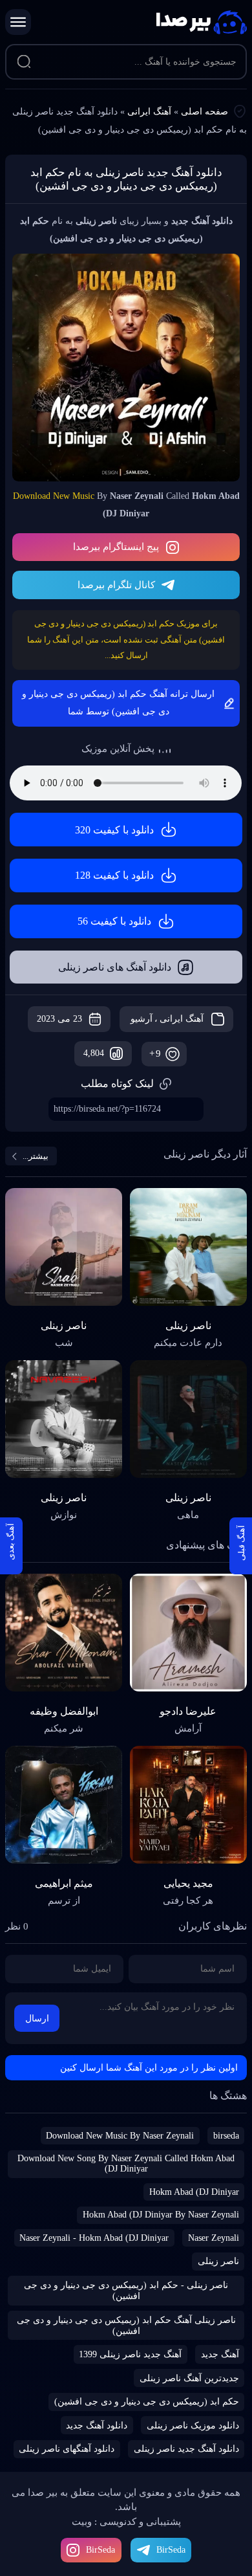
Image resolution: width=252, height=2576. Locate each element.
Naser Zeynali (214, 2238)
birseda (226, 2136)
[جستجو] (24, 62)
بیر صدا (202, 22)
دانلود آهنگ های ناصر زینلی (115, 967)
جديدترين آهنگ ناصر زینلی (189, 2378)
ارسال (37, 2019)
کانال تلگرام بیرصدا (116, 585)
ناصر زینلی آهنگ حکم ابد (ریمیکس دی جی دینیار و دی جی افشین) (126, 2326)
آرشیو (142, 1019)
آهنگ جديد (220, 2354)
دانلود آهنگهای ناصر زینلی (67, 2449)
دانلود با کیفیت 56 (114, 921)
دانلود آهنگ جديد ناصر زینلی (186, 2449)
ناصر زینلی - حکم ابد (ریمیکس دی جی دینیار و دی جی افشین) (126, 2291)
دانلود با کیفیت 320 (114, 830)
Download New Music (54, 496)
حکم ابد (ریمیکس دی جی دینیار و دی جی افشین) (147, 2402)
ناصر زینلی (218, 2261)
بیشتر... (36, 1156)
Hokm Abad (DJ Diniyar (194, 2192)
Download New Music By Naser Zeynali (120, 2136)
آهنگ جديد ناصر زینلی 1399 (130, 2354)
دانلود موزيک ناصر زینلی (193, 2426)
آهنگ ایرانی (149, 112)
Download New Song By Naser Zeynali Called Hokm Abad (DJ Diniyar (126, 2163)
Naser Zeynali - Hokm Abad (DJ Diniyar (94, 2238)
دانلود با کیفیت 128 (114, 875)
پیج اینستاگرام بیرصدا (116, 547)
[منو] (18, 22)
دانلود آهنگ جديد (97, 2426)
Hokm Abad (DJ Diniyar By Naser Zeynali (161, 2215)
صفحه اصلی (205, 112)
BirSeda (100, 2550)
